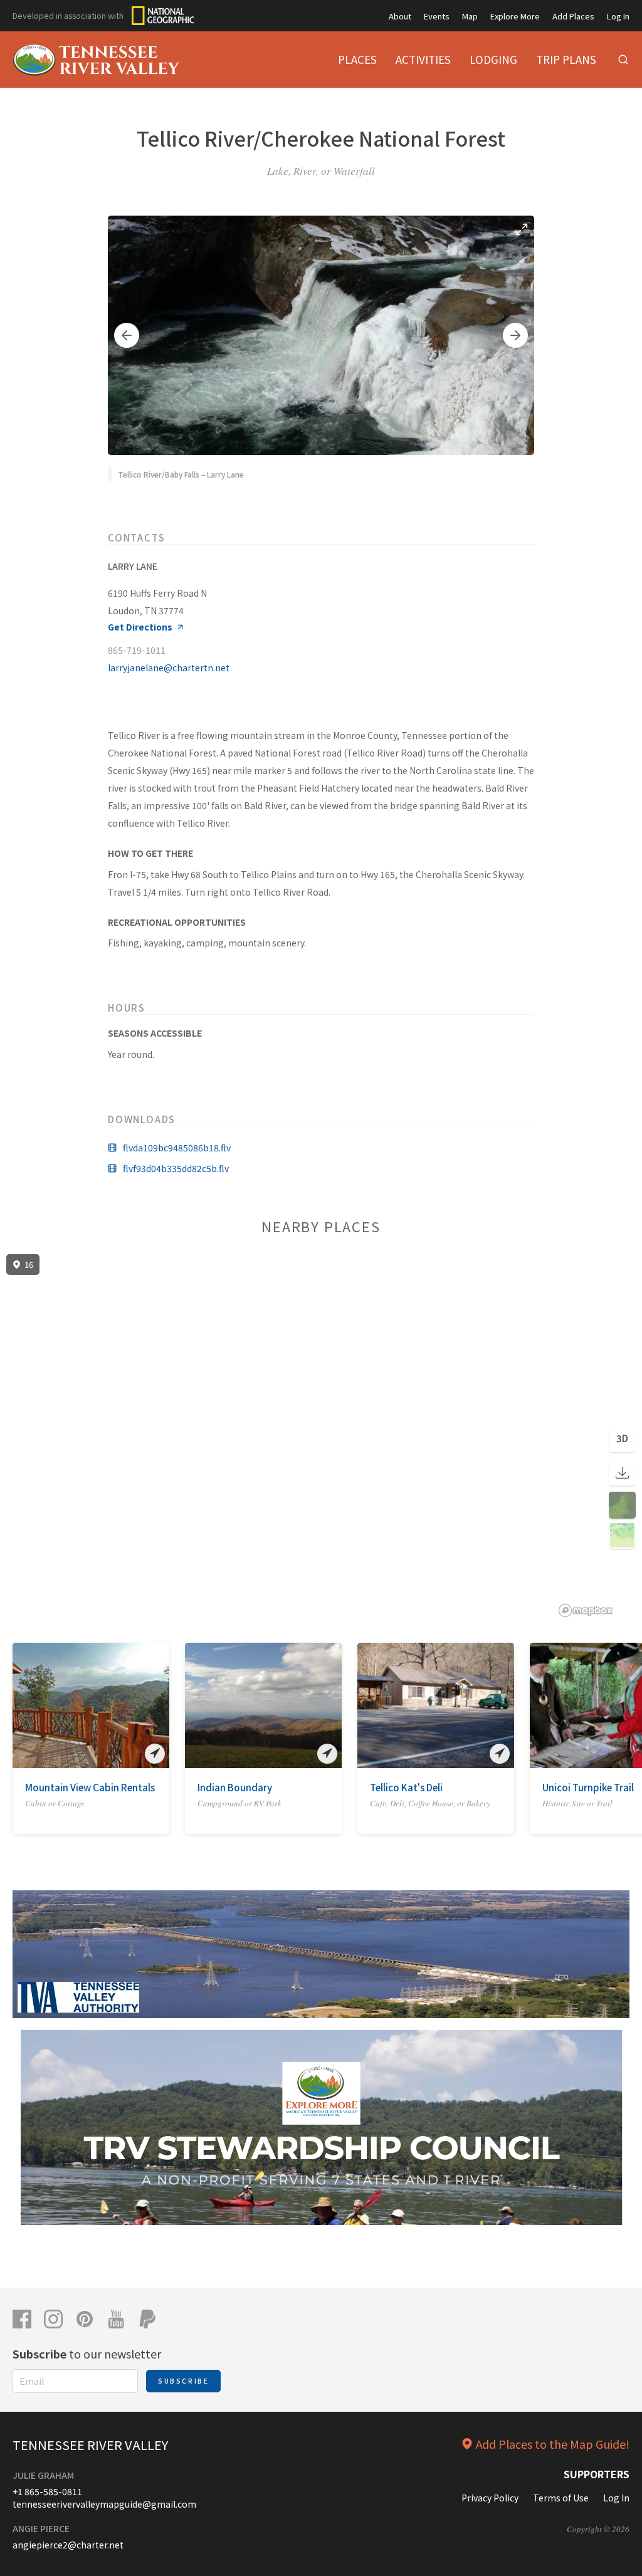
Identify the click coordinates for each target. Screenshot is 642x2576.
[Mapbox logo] (586, 1610)
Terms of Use (561, 2498)
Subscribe (183, 2381)
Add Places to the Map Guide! (553, 2444)
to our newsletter (87, 2353)
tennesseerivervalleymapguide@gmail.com (104, 2504)
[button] (127, 335)
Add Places (573, 16)
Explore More (515, 16)
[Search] (623, 60)
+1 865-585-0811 (47, 2491)
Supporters (597, 2474)
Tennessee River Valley (90, 2445)
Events (437, 16)
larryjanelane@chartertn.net (169, 668)
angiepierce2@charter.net (68, 2545)
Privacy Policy (490, 2498)
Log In (618, 16)
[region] (321, 1436)
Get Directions (140, 627)
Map (470, 16)
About (400, 16)
